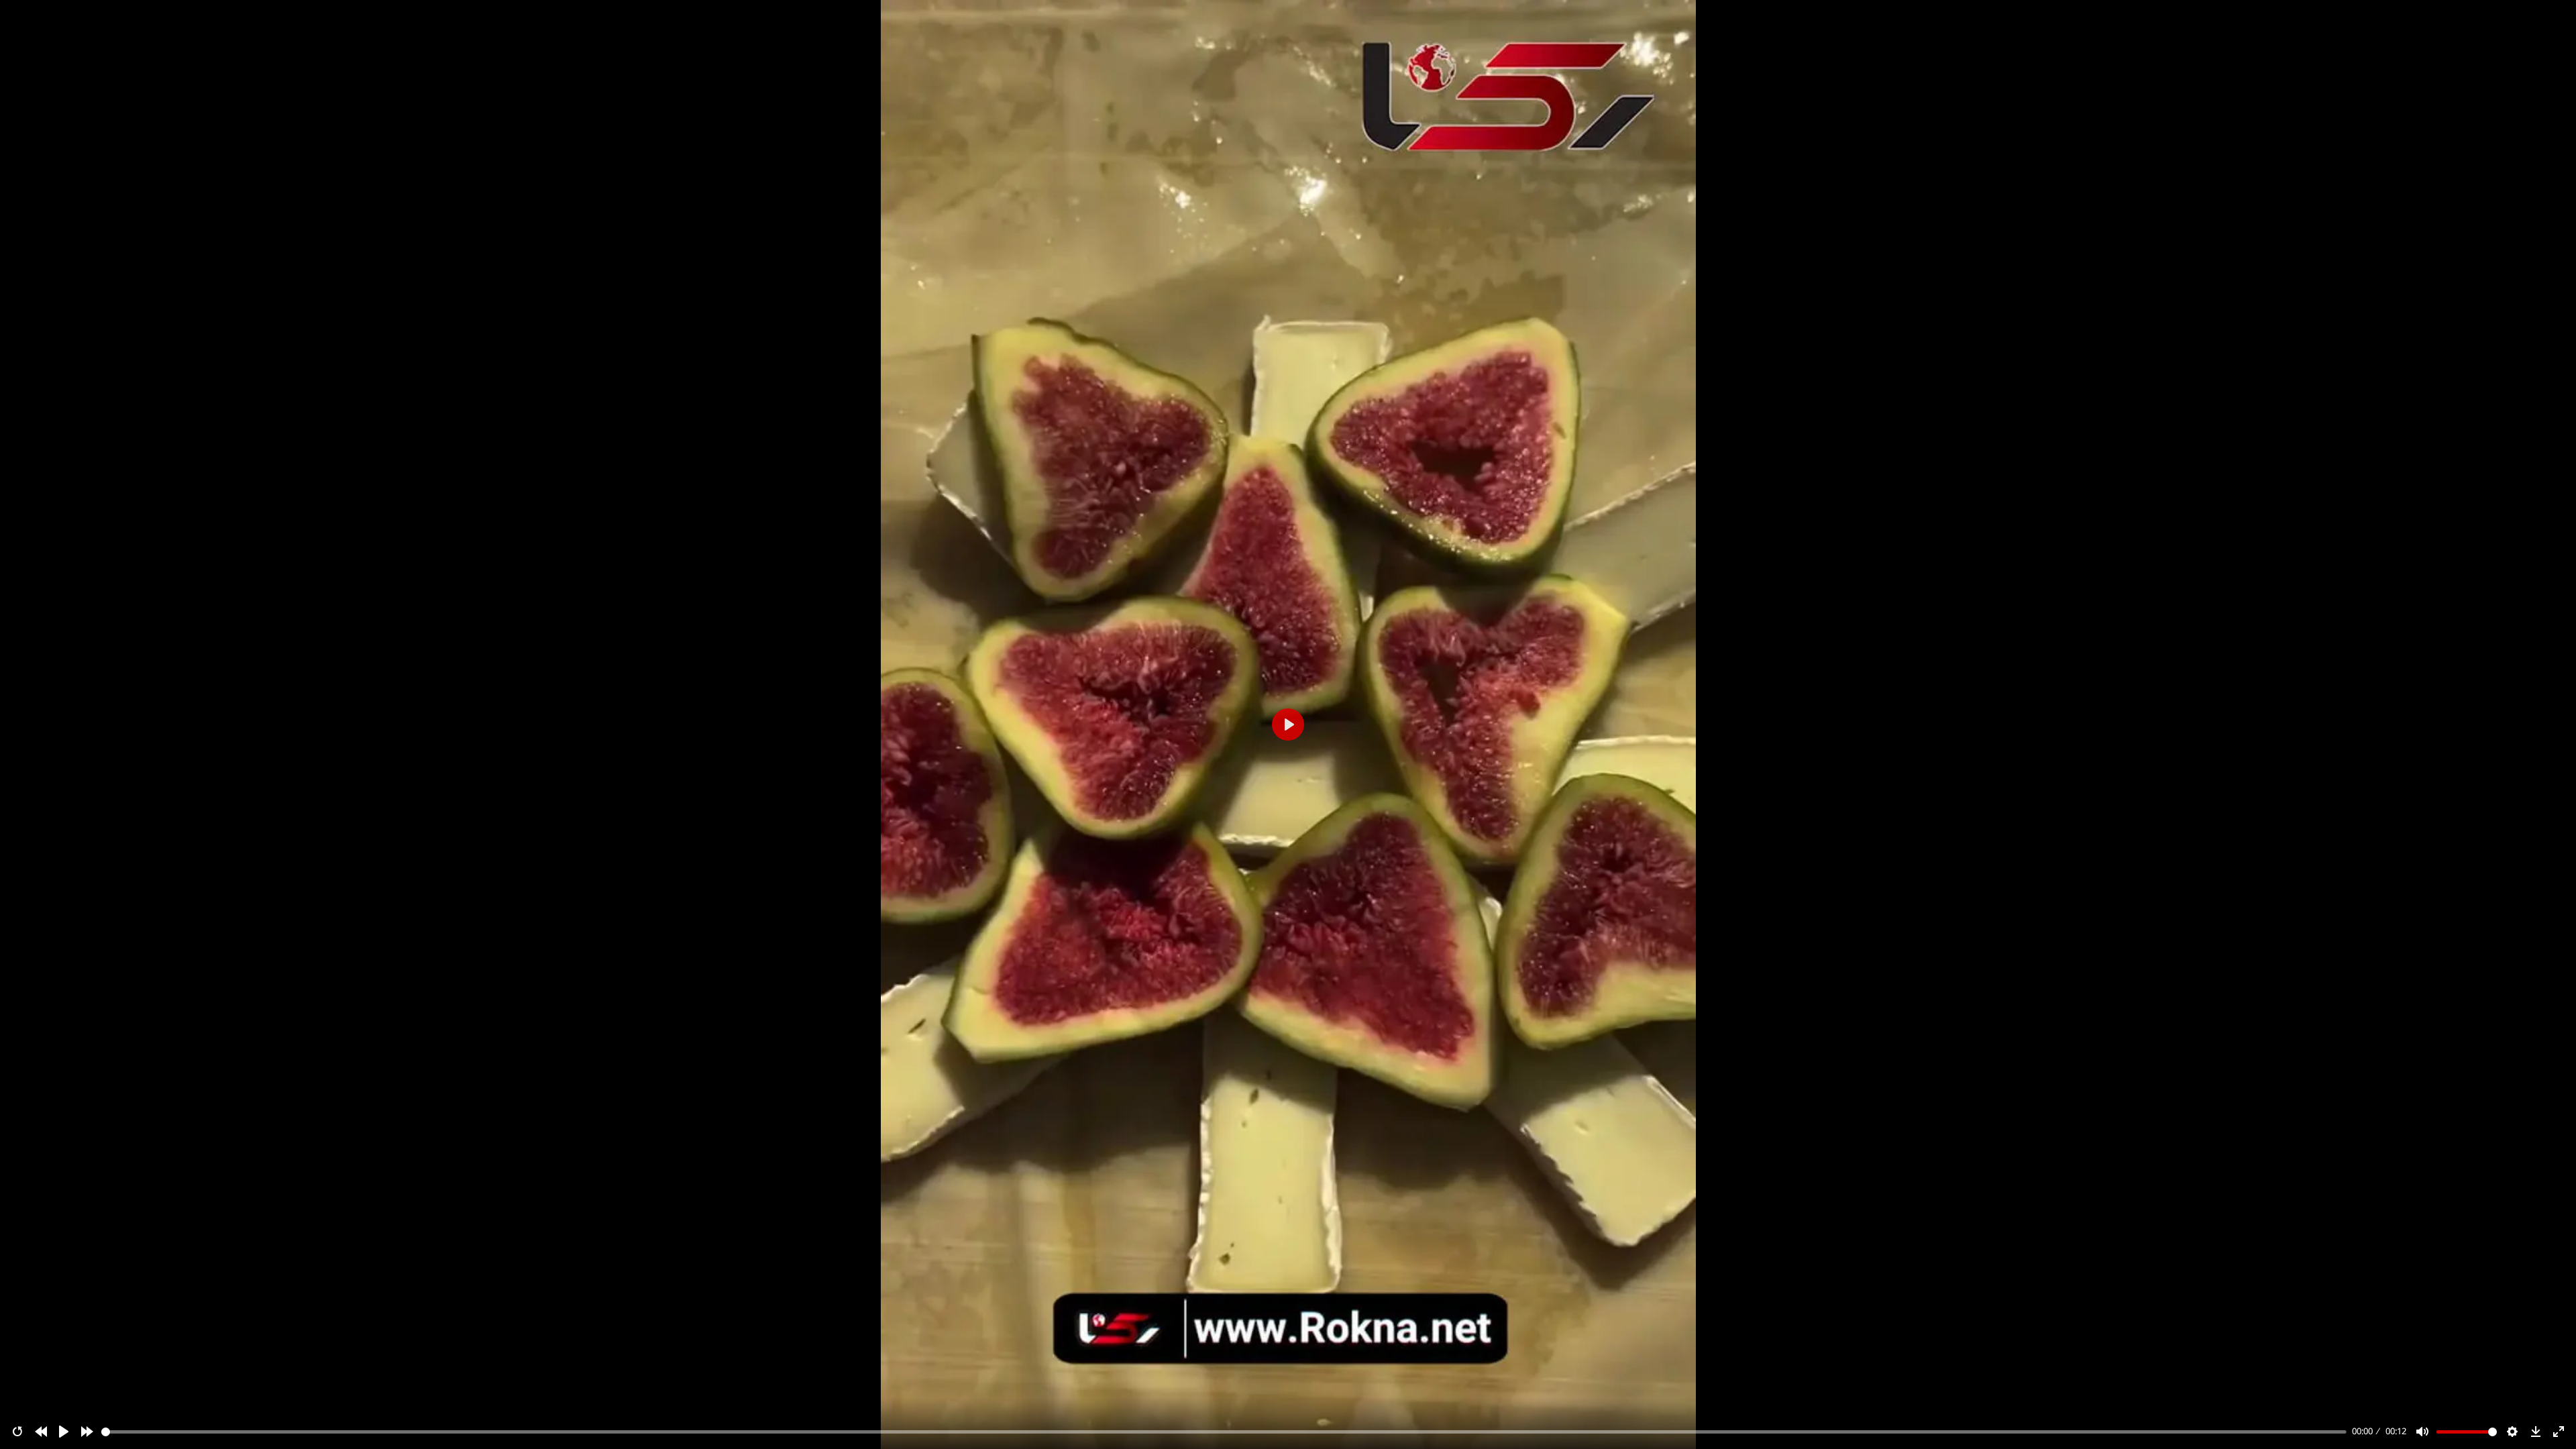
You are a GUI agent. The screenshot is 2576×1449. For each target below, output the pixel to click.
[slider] (1224, 1432)
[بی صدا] (2422, 1432)
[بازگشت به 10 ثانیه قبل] (41, 1432)
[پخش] (64, 1432)
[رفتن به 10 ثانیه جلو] (87, 1432)
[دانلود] (2536, 1432)
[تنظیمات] (2512, 1432)
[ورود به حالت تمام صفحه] (2559, 1432)
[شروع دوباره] (17, 1432)
